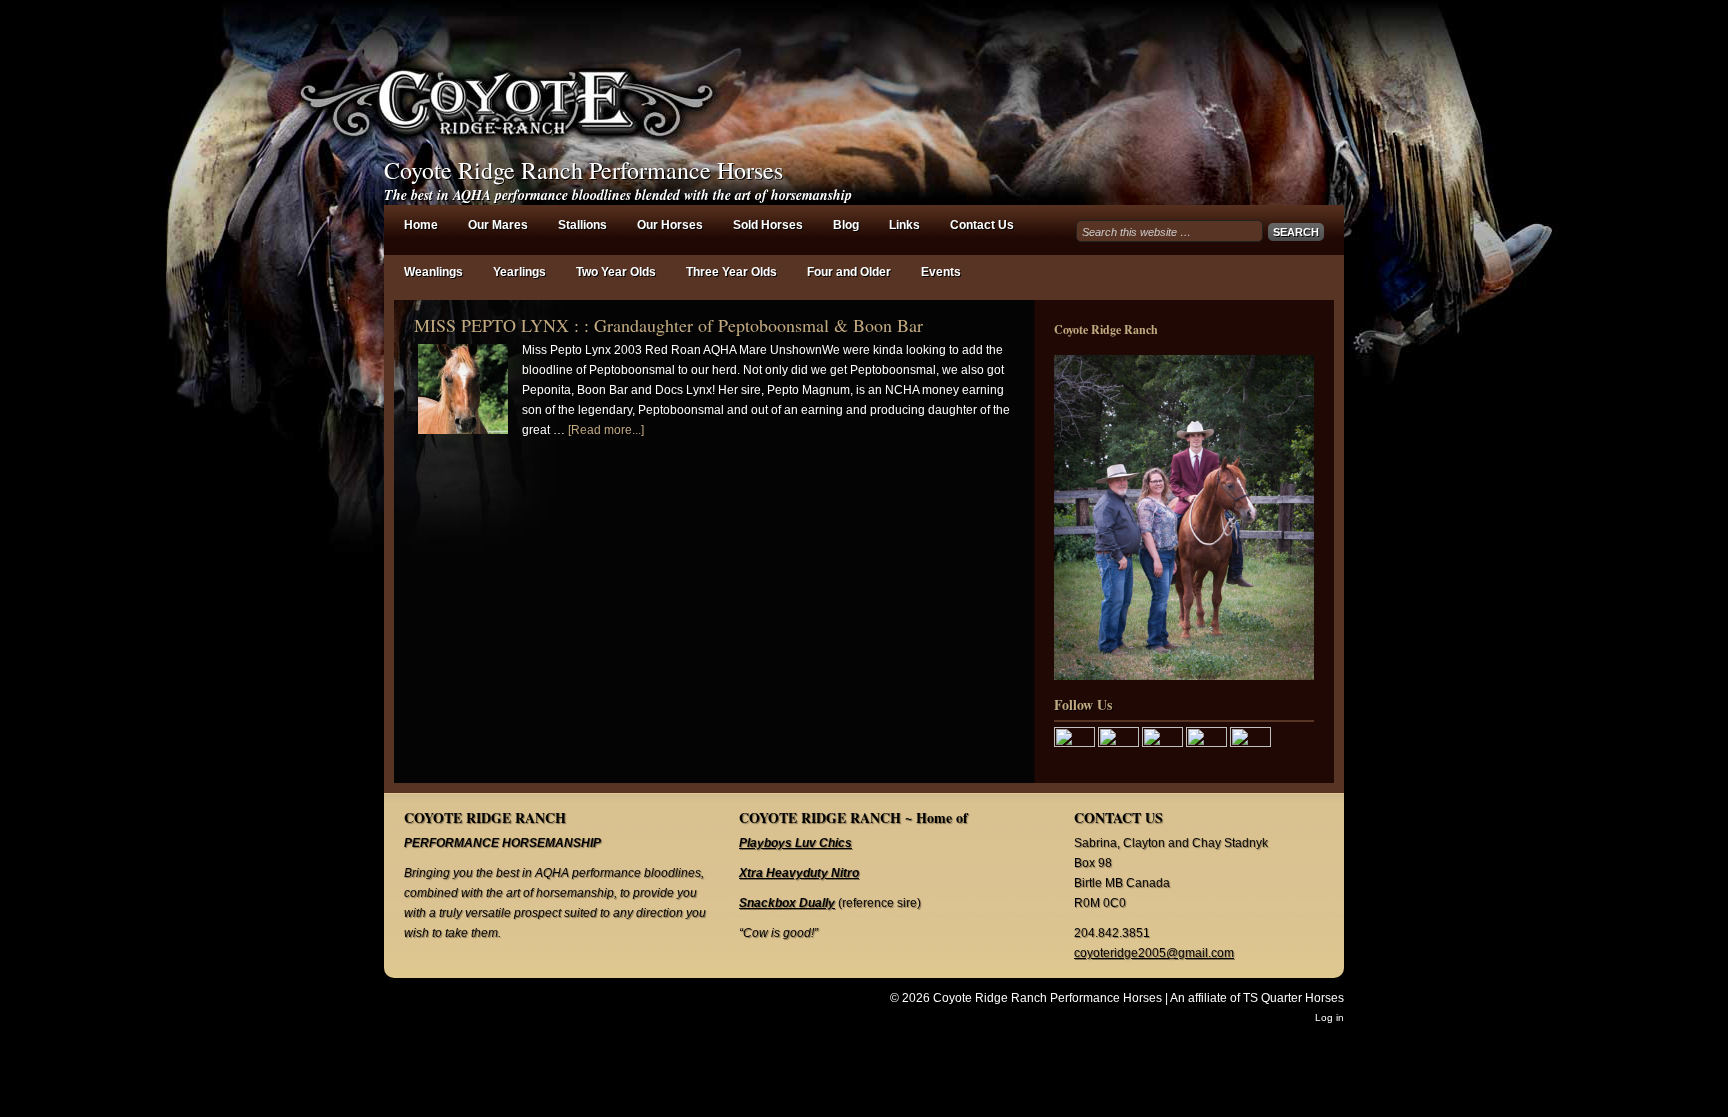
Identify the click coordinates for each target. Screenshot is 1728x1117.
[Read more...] (606, 430)
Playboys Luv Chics (795, 843)
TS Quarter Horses (1293, 998)
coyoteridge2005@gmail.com (1154, 953)
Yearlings (519, 272)
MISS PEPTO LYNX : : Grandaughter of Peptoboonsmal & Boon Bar (668, 325)
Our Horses (670, 225)
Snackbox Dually (787, 903)
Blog (846, 225)
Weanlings (433, 272)
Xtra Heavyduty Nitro (799, 873)
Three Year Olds (731, 272)
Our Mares (498, 225)
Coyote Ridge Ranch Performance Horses (583, 170)
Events (941, 272)
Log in (1329, 1017)
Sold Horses (768, 225)
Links (904, 225)
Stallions (582, 225)
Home (421, 225)
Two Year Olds (616, 272)
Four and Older (849, 272)
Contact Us (982, 225)
